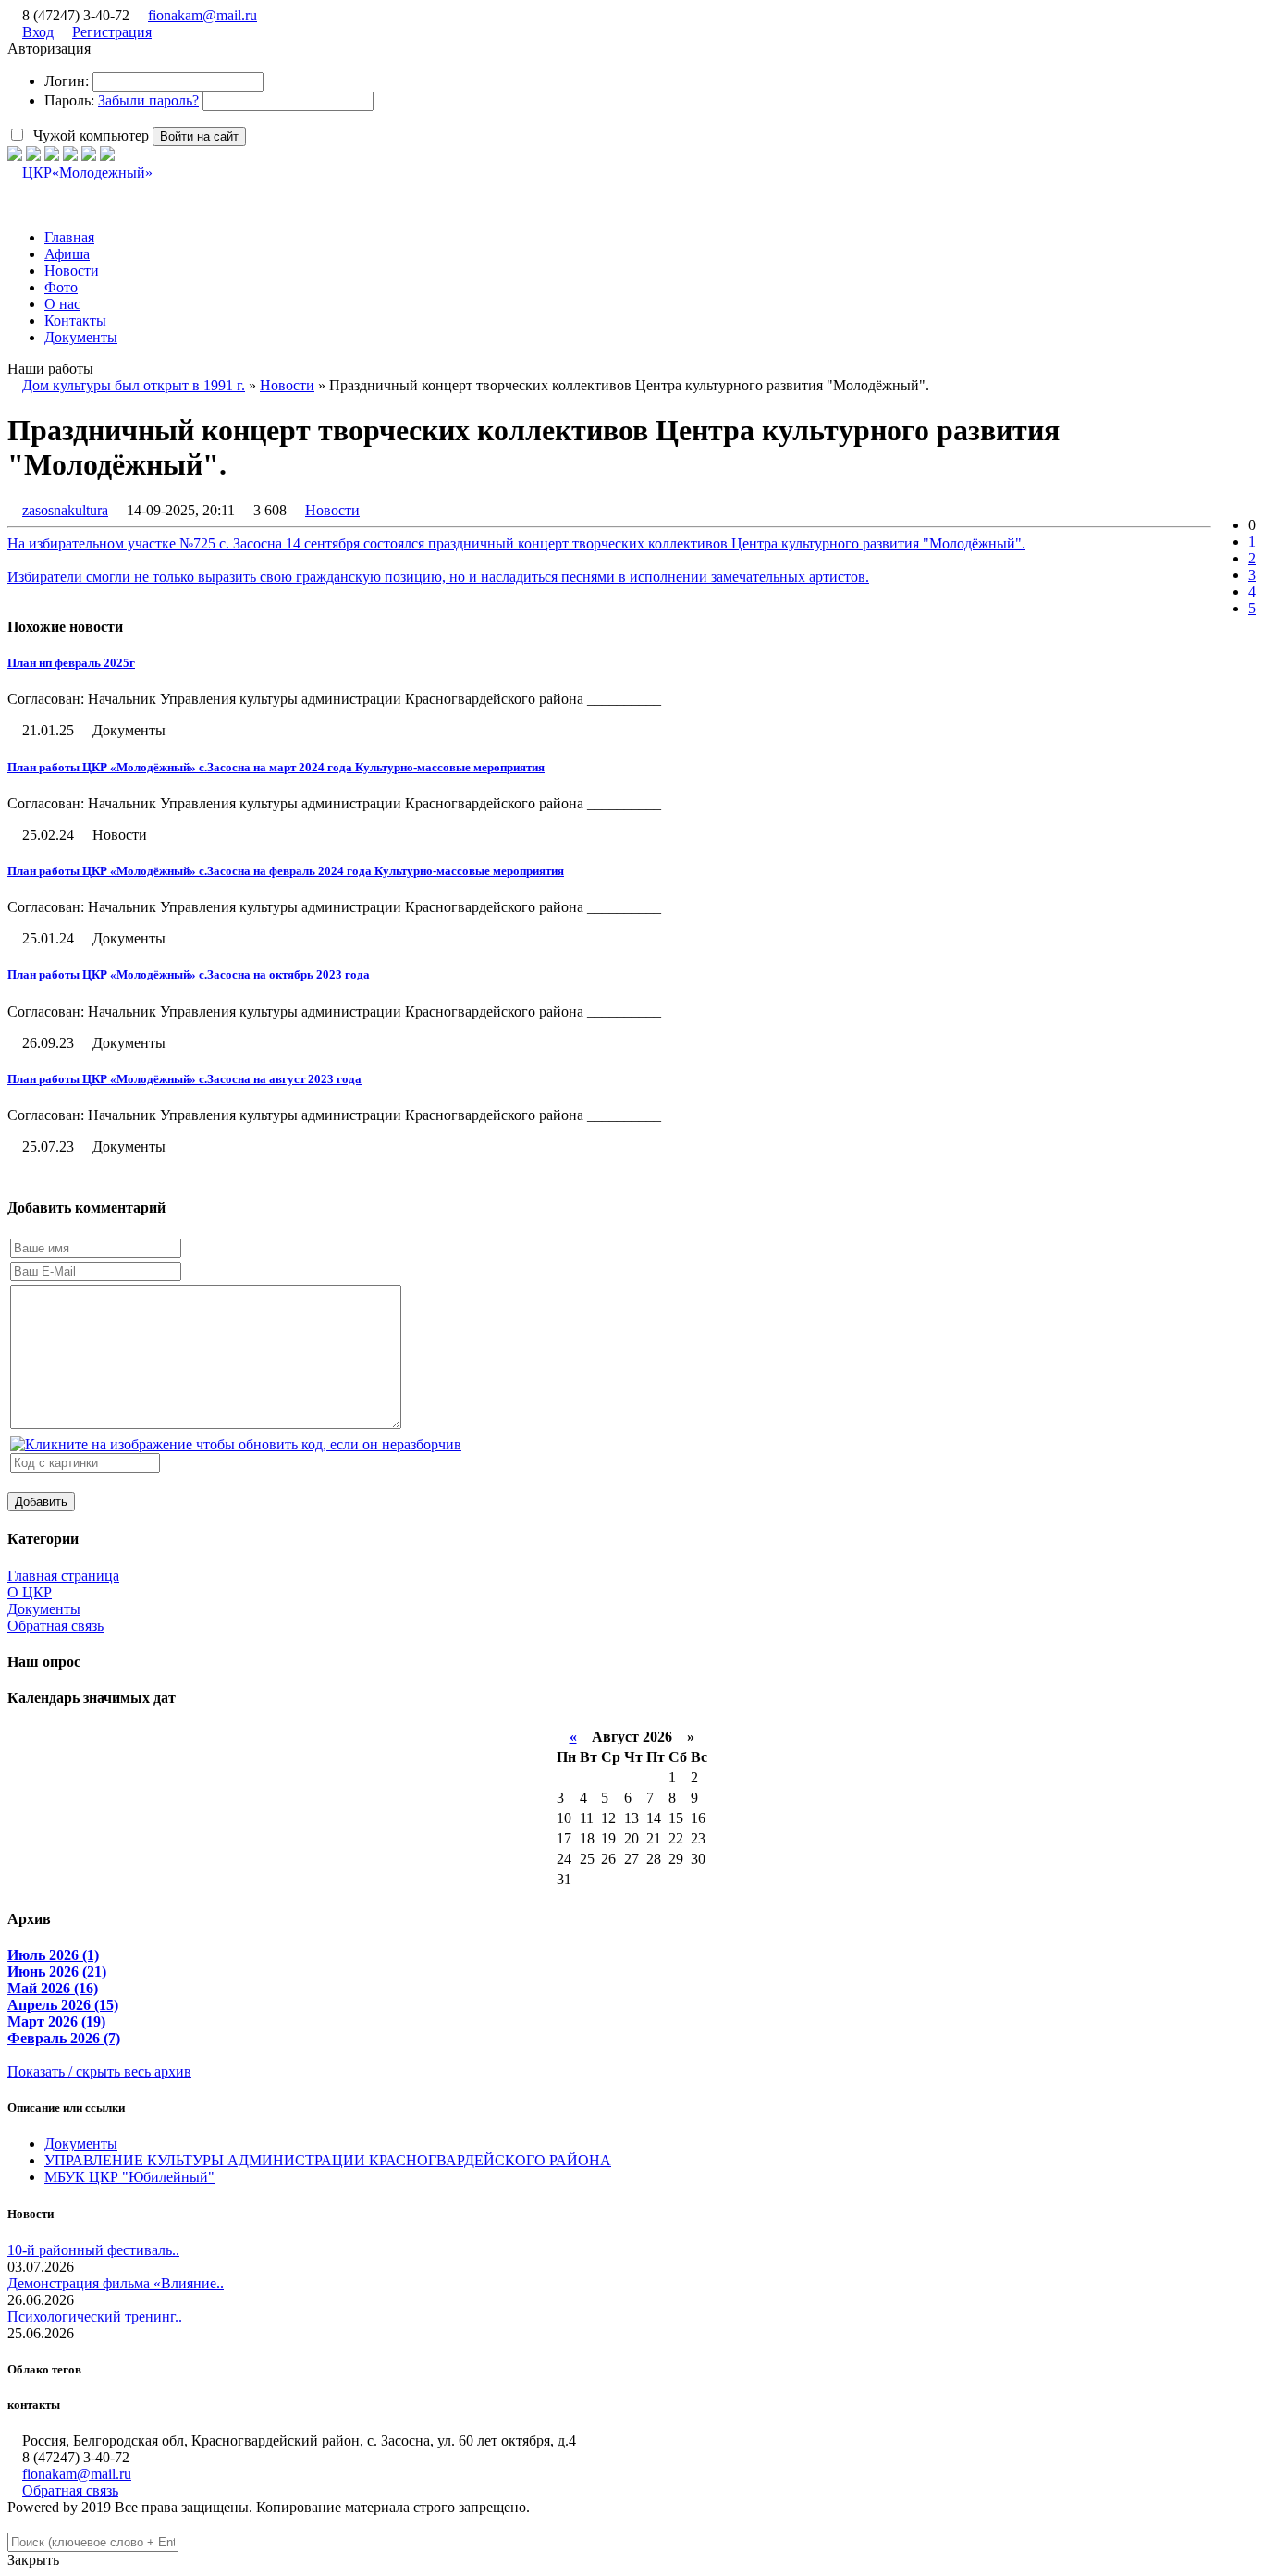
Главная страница (63, 1576)
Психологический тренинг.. (95, 2317)
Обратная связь (55, 1626)
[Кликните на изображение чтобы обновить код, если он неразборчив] (236, 1444)
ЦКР (86, 173)
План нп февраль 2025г (71, 663)
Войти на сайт (199, 136)
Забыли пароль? (148, 100)
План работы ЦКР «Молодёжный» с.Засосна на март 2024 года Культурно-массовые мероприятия (276, 767)
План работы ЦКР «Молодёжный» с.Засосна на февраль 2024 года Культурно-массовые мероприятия (286, 871)
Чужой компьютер (89, 136)
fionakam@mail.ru (202, 15)
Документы (44, 1609)
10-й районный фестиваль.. (93, 2250)
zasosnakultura (65, 510)
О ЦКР (30, 1592)
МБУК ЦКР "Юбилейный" (129, 2177)
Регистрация (112, 32)
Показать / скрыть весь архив (99, 2071)
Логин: (67, 81)
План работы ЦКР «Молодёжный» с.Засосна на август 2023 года (184, 1079)
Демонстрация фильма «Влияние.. (116, 2283)
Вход (38, 32)
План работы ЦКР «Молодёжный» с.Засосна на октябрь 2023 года (189, 974)
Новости (332, 510)
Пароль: (69, 100)
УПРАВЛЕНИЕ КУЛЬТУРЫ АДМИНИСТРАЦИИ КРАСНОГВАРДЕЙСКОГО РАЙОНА (328, 2160)
